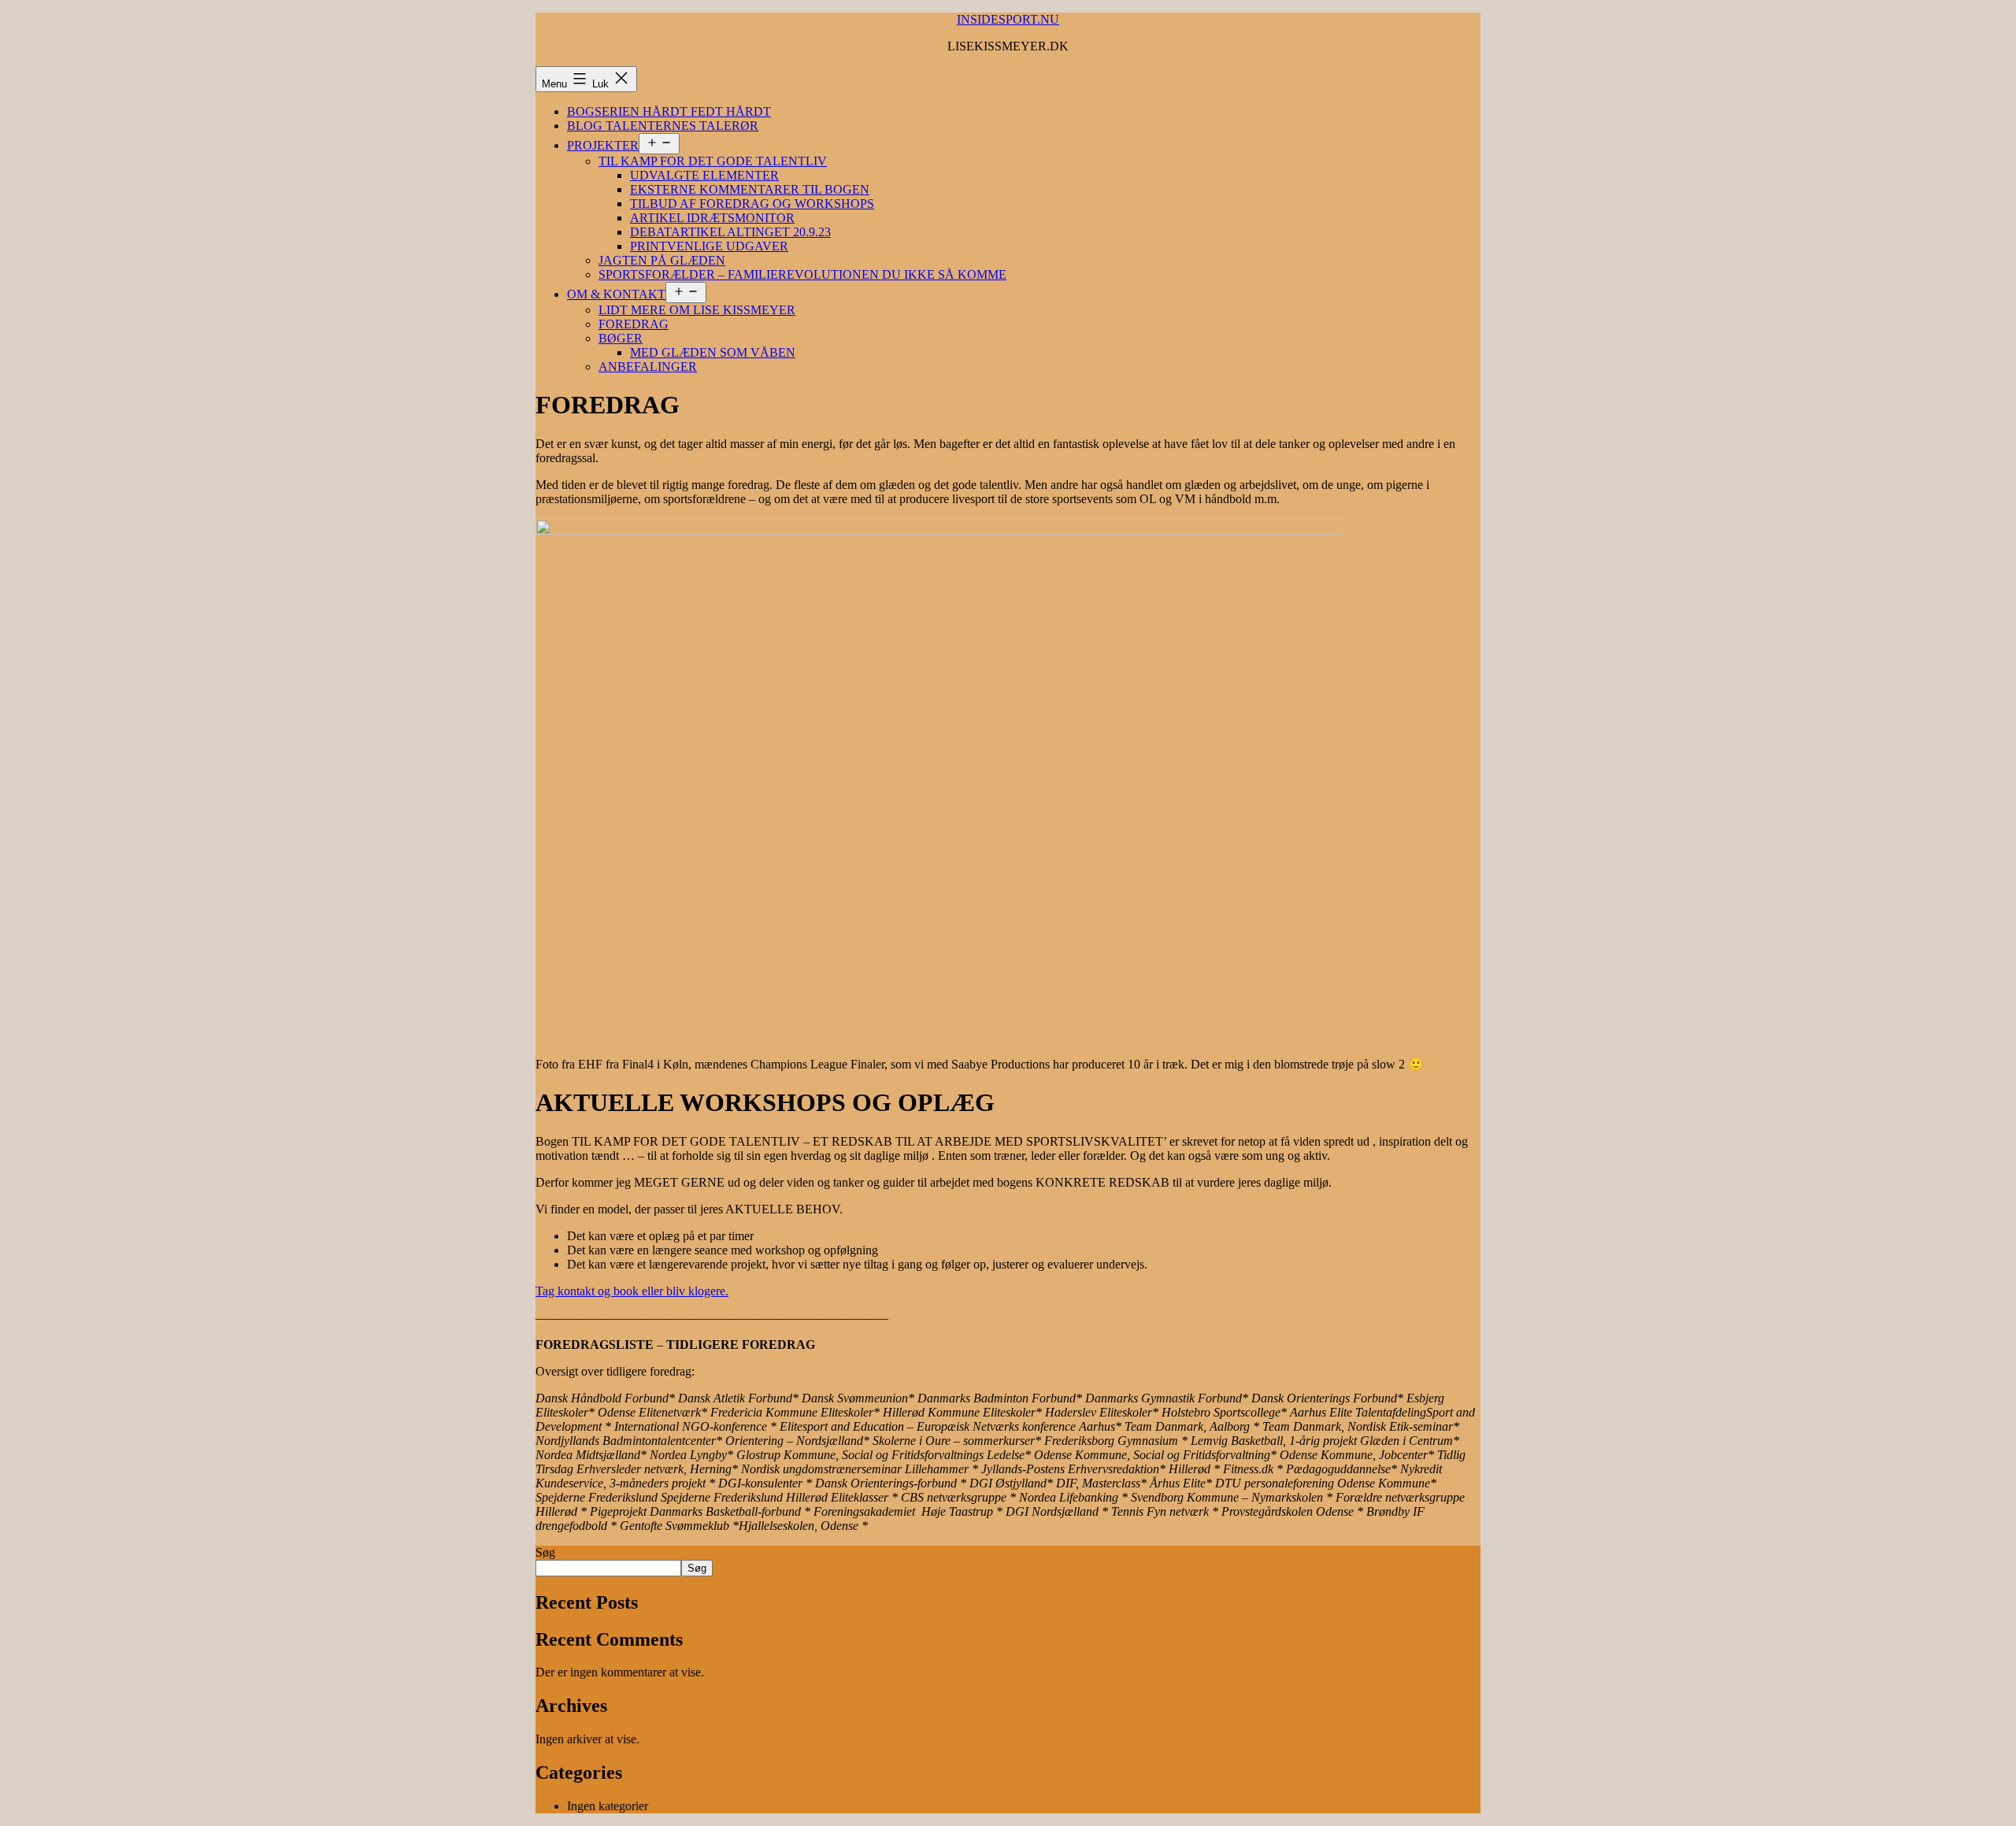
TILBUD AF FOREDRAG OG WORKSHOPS (752, 204)
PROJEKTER (603, 145)
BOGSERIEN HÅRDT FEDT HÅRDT (669, 111)
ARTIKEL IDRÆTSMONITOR (712, 218)
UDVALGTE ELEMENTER (704, 175)
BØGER (621, 338)
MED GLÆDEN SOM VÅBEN (713, 352)
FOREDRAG (634, 324)
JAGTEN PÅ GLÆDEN (662, 260)
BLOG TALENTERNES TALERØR (663, 126)
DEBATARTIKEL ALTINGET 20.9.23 (730, 232)
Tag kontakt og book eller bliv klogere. (632, 1291)
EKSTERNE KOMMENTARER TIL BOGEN (750, 189)
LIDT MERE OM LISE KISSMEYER (697, 310)
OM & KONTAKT (616, 294)
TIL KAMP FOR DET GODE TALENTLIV (713, 161)
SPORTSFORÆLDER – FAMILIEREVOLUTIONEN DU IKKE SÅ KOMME (802, 274)
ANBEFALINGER (648, 367)
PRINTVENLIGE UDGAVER (709, 246)
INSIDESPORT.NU (1008, 19)
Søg (545, 1552)
